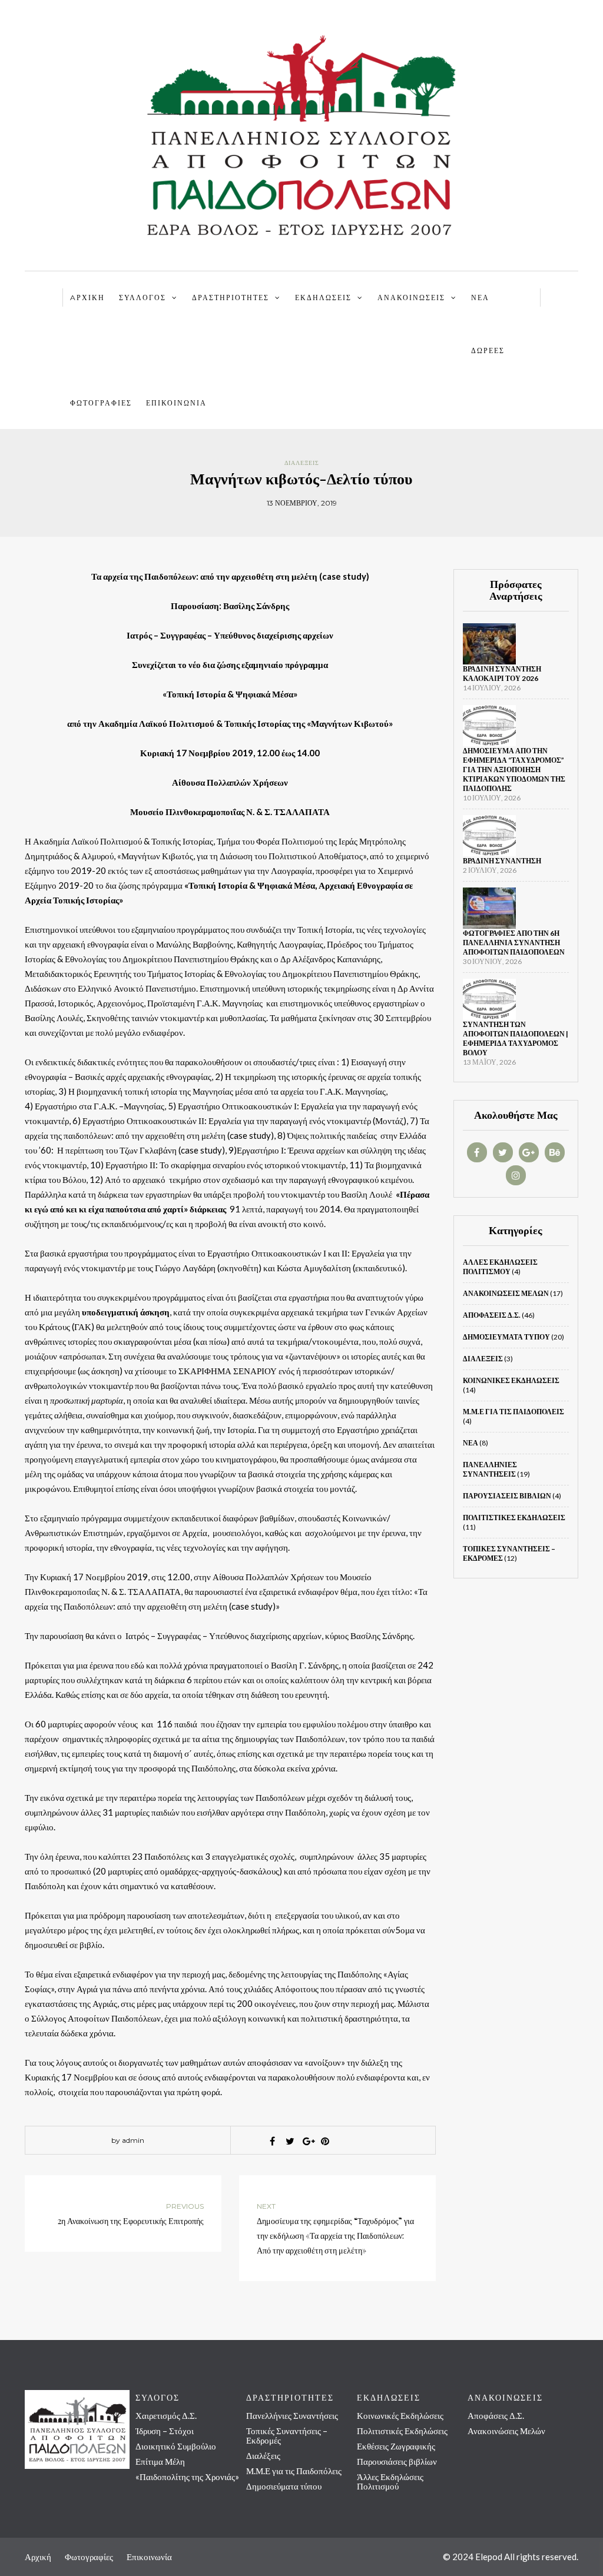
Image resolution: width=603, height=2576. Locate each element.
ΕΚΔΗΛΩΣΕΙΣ (323, 298)
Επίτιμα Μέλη (160, 2461)
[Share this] (272, 2141)
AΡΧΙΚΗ (87, 298)
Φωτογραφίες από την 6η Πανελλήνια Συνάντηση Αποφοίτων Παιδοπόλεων (514, 943)
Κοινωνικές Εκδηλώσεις (511, 1380)
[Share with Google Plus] (307, 2141)
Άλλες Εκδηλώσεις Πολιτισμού (500, 1267)
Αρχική (38, 2557)
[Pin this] (325, 2141)
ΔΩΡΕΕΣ (488, 350)
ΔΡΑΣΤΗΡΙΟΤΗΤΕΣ (231, 298)
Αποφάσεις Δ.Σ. (492, 1315)
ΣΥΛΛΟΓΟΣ (143, 298)
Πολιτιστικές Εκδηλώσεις (514, 1518)
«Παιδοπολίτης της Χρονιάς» (187, 2477)
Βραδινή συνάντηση (502, 861)
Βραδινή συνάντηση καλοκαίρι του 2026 (502, 674)
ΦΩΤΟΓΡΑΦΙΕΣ (101, 403)
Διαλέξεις (302, 463)
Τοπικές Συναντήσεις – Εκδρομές (287, 2435)
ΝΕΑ (480, 298)
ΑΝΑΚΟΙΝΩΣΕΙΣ (411, 298)
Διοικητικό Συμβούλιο (176, 2446)
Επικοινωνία (176, 403)
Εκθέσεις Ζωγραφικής (396, 2446)
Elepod (489, 2557)
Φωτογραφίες (89, 2557)
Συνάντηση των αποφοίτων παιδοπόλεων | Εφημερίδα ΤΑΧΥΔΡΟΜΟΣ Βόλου (516, 1038)
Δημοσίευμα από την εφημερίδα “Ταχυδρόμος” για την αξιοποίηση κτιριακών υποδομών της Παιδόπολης (514, 770)
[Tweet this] (290, 2141)
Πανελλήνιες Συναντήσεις (490, 1469)
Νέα (471, 1443)
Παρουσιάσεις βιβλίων (507, 1496)
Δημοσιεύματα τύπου (506, 1337)
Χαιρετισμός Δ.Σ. (166, 2415)
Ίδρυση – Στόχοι (165, 2431)
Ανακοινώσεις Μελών (506, 1293)
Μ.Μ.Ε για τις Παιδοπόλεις (513, 1412)
